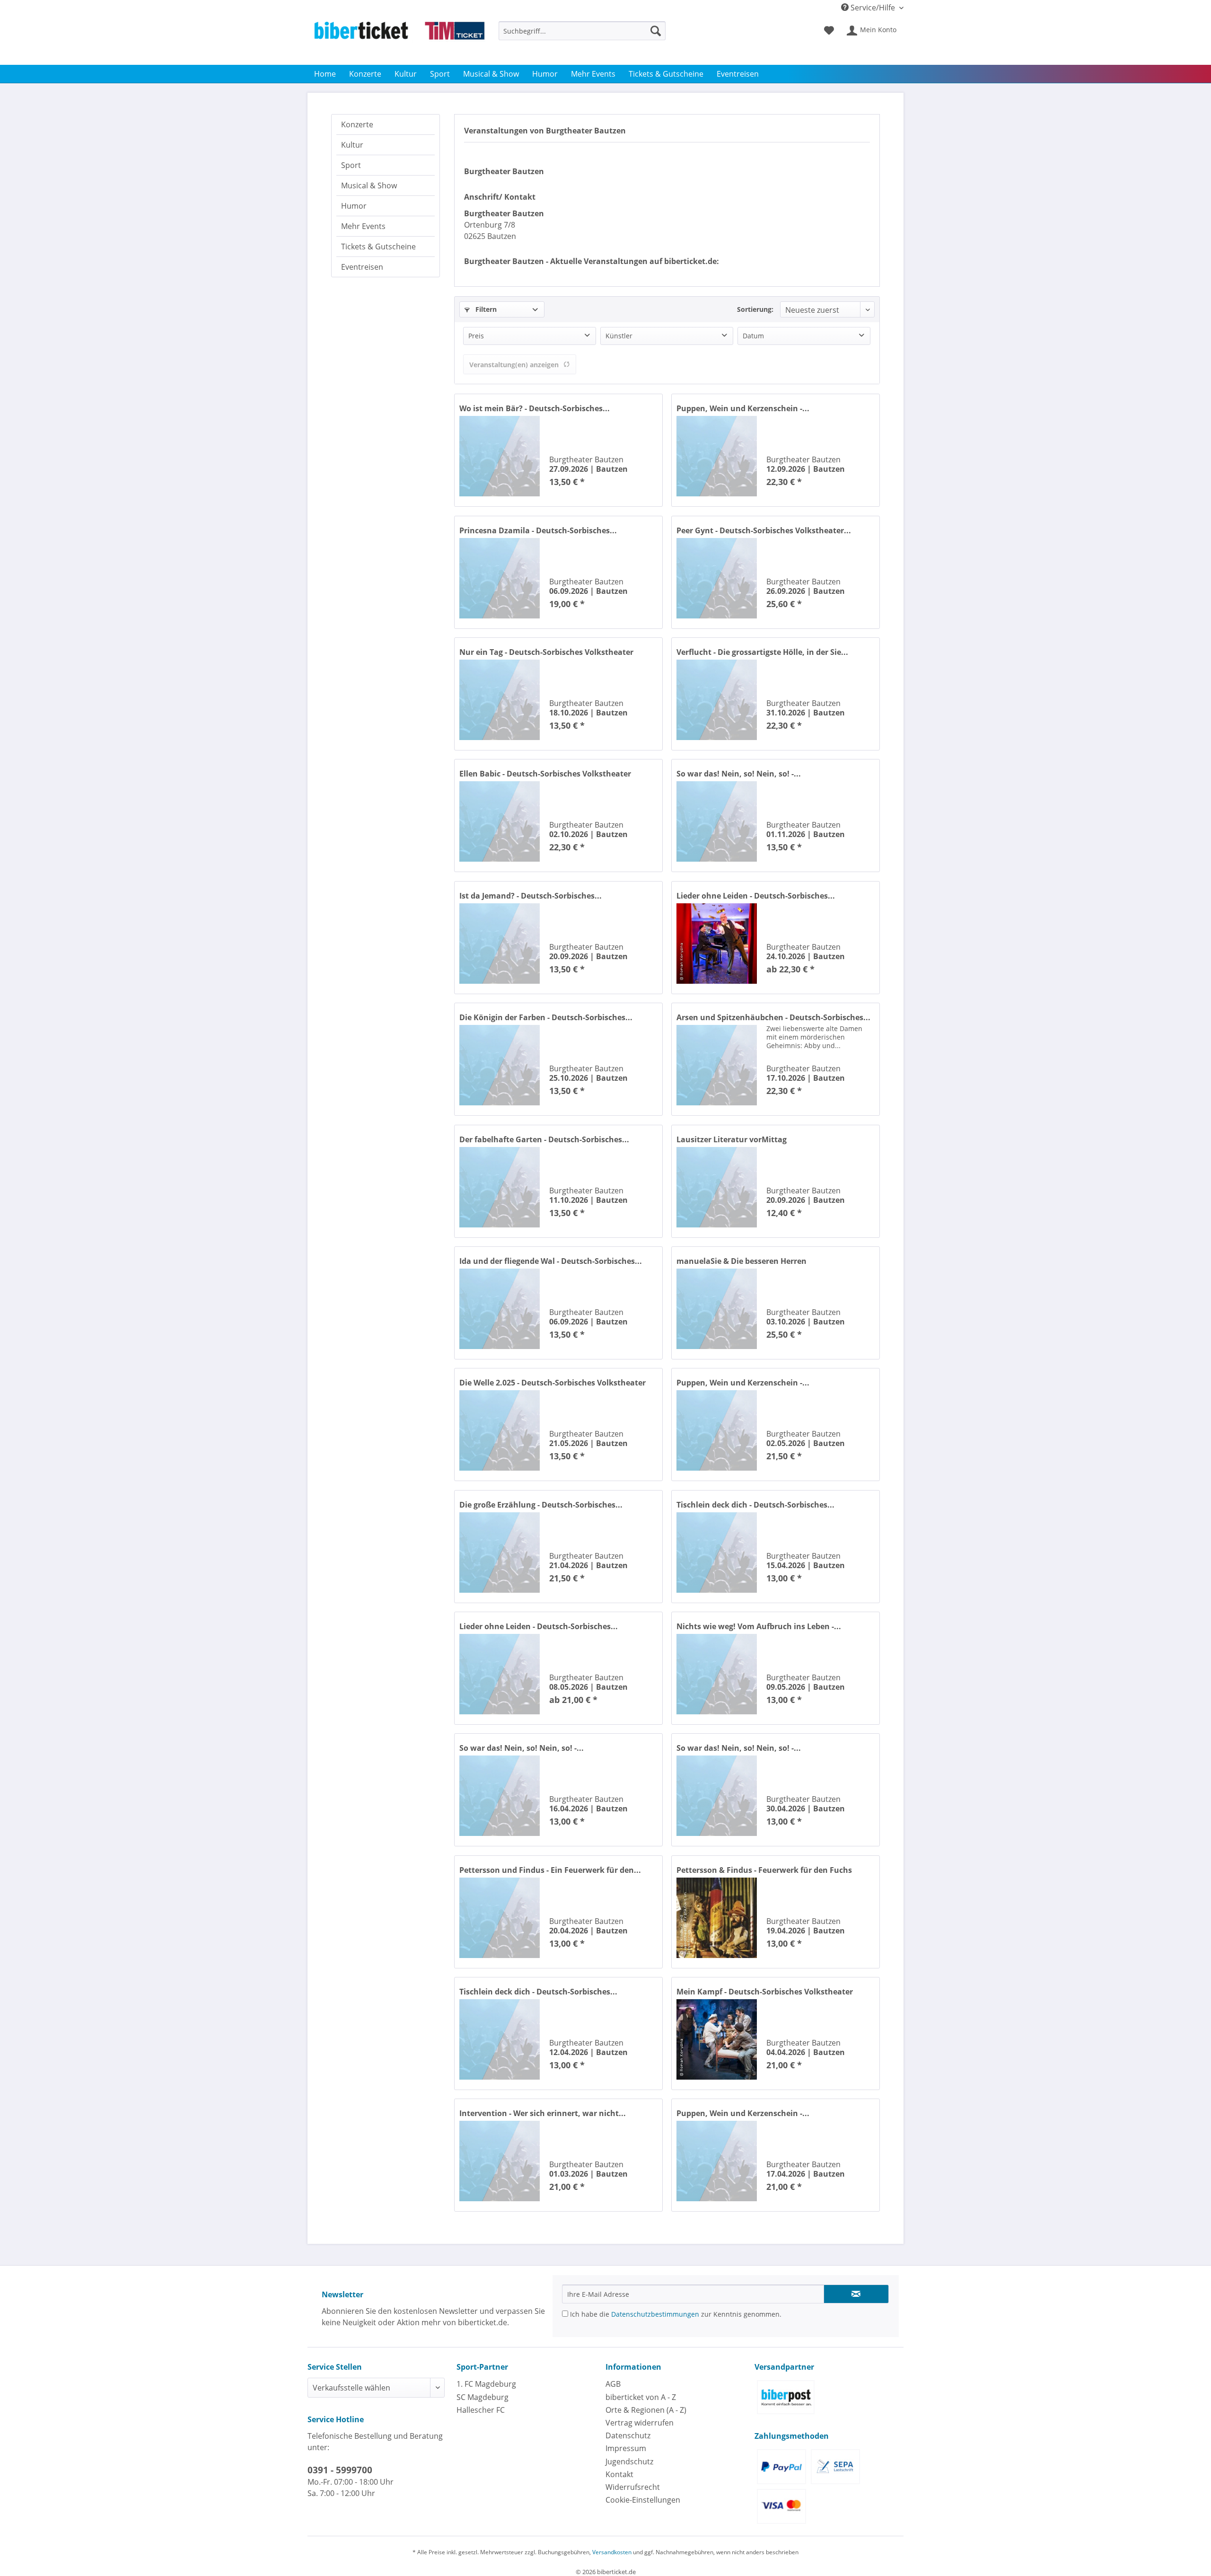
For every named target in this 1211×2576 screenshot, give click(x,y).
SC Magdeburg (483, 2397)
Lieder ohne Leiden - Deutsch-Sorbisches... (756, 896)
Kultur (352, 145)
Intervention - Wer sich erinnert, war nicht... (543, 2113)
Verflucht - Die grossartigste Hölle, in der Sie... (762, 652)
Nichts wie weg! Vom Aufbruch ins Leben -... (759, 1626)
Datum (753, 336)
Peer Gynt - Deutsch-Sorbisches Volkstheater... (764, 530)
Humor (354, 206)
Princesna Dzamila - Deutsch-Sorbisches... (538, 530)
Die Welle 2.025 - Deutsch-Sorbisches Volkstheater (553, 1383)
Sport (351, 165)
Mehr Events (363, 226)
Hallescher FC (481, 2410)
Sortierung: (755, 309)
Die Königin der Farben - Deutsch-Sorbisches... (546, 1017)
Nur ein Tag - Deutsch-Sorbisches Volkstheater (546, 652)
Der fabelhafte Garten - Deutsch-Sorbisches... (544, 1139)
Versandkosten (612, 2552)
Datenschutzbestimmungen (655, 2314)
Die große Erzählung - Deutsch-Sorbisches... (541, 1505)
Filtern (485, 309)
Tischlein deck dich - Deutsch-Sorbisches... (755, 1505)
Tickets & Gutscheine (378, 247)
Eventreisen (362, 267)
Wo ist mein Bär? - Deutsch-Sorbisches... (535, 408)
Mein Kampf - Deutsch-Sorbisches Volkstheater (765, 1992)
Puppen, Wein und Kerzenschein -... (743, 408)
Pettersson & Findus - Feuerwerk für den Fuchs (764, 1870)
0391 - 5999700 (340, 2470)
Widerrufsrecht (633, 2487)
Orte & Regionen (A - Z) (646, 2410)
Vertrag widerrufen (640, 2423)
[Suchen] (656, 31)
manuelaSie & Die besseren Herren (742, 1261)
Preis (476, 336)
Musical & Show (369, 185)
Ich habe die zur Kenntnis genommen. (675, 2314)
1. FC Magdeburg (486, 2384)
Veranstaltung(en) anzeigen (514, 365)
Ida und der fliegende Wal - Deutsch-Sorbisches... (551, 1261)
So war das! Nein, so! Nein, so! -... (739, 774)
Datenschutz (628, 2435)
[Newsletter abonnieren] (856, 2294)
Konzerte (357, 124)
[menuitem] (582, 35)
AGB (613, 2384)
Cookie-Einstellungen (643, 2500)
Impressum (626, 2448)
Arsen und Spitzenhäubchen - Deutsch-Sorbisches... (773, 1017)
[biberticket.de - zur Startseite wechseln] (399, 41)
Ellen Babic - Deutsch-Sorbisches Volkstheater (545, 774)
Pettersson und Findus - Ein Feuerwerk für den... (550, 1870)
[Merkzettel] (829, 31)
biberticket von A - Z (641, 2397)
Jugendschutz (629, 2461)
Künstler (619, 336)
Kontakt (619, 2474)
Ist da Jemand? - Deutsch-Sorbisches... (531, 896)
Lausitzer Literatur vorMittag (732, 1139)
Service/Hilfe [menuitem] (873, 8)
